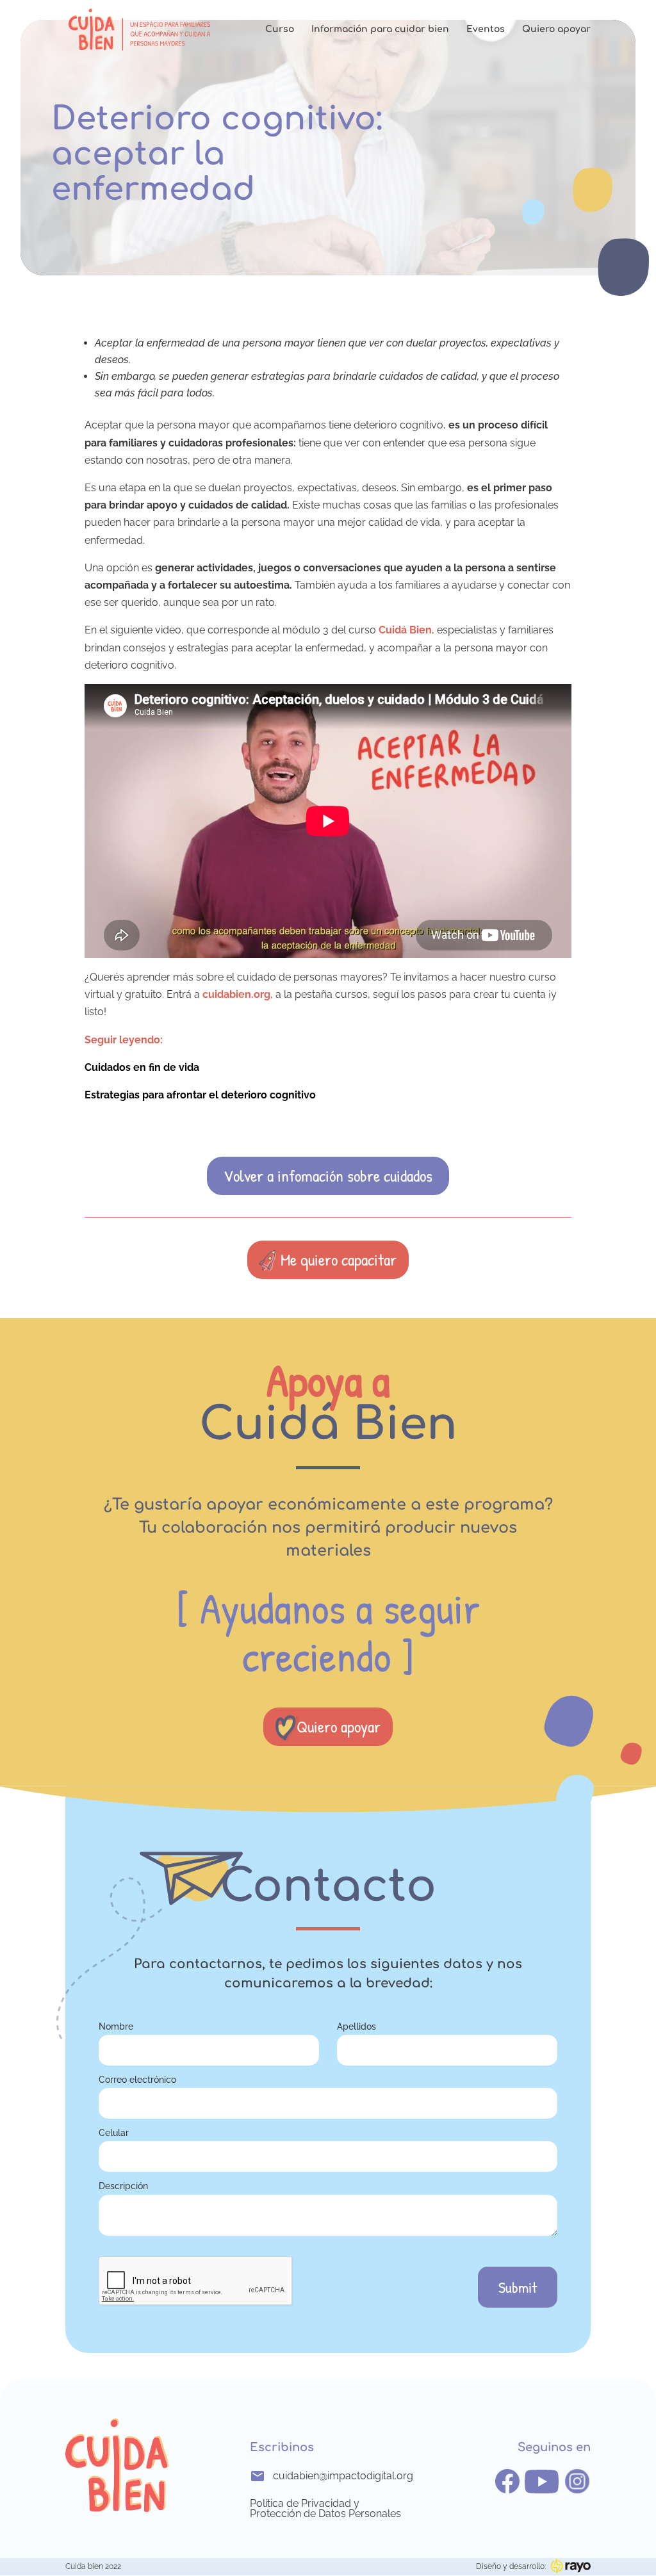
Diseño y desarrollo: (511, 2566)
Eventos (486, 29)
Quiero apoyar (556, 29)
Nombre (116, 2026)
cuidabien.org (236, 994)
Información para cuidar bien (380, 29)
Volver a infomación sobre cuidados (328, 1176)
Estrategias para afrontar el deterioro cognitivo (200, 1095)
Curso (280, 29)
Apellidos (357, 2026)
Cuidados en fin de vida (142, 1067)
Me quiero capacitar (339, 1259)
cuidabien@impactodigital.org (339, 2476)
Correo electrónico (137, 2079)
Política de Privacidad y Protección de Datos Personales (325, 2509)
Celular (114, 2132)
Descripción (123, 2186)
